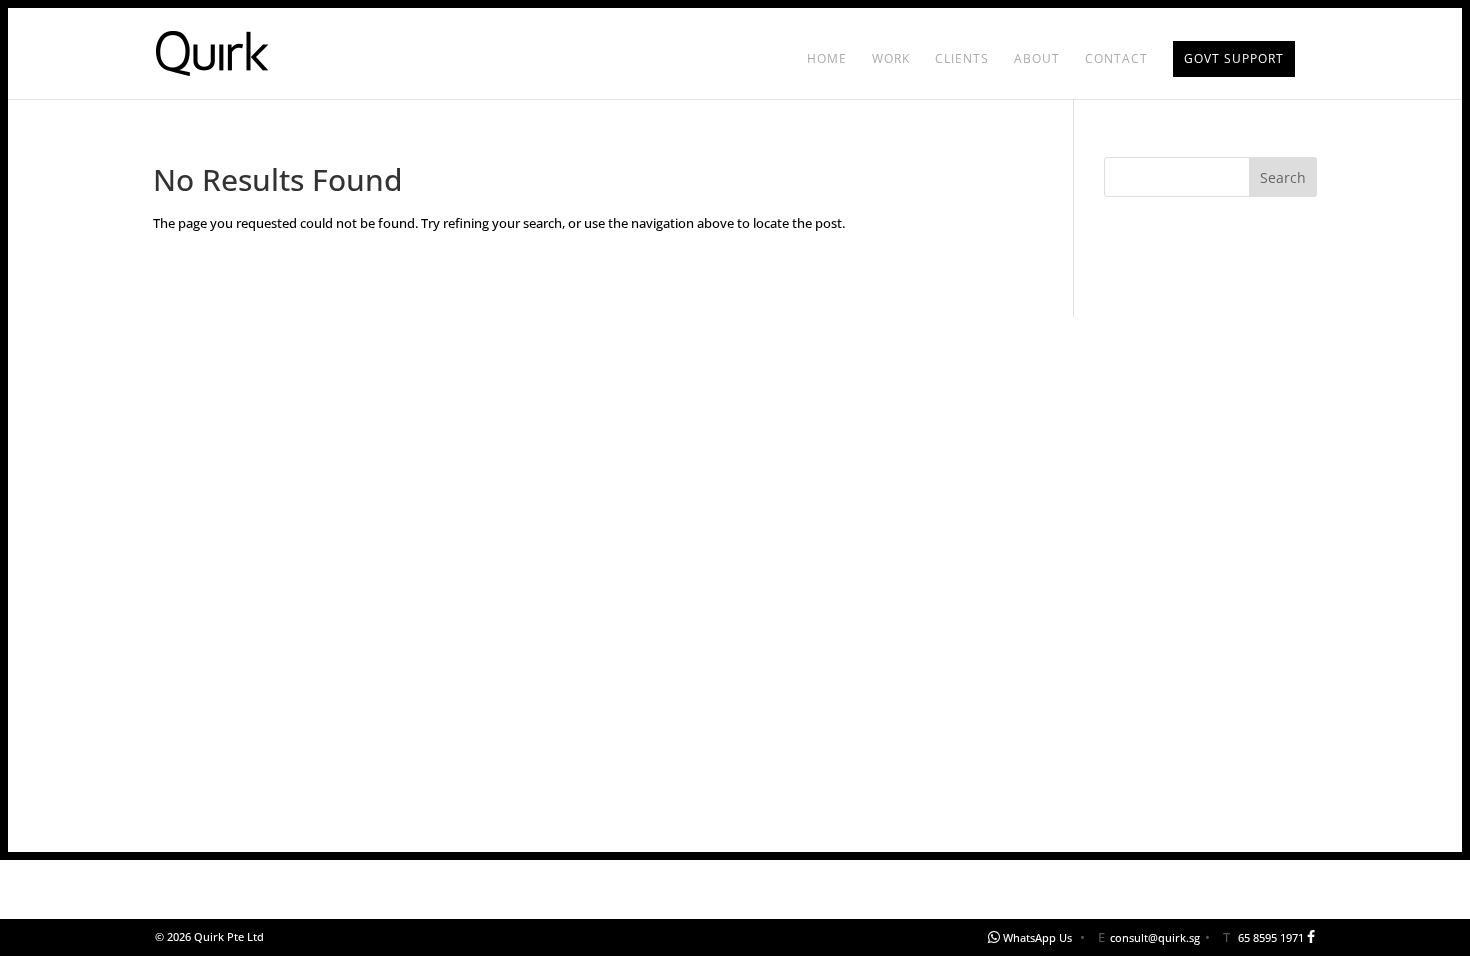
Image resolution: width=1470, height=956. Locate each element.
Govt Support (1234, 58)
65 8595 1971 (1271, 937)
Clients (962, 59)
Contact (1116, 59)
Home (827, 59)
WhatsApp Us (1037, 937)
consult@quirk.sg (1155, 937)
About (1037, 59)
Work (891, 59)
